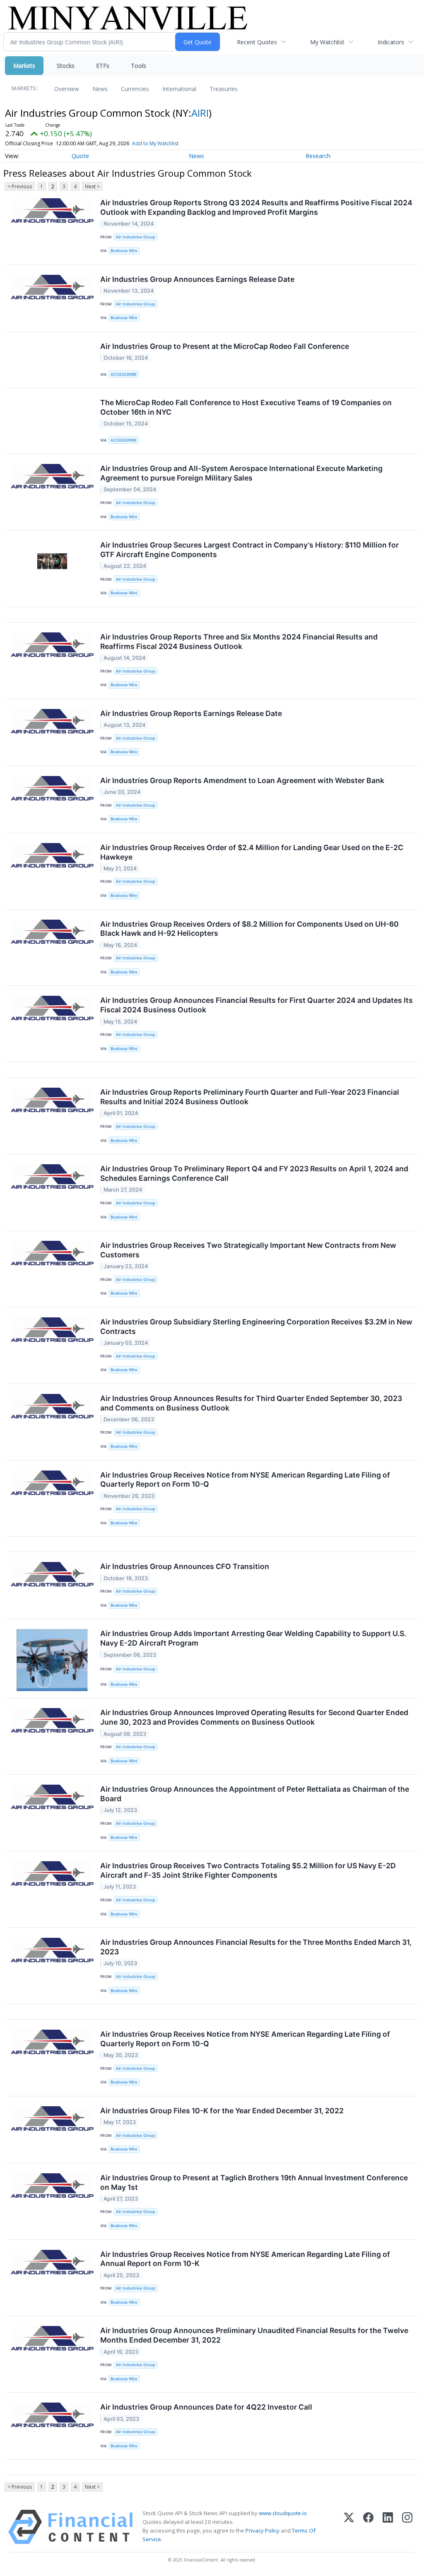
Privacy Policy (263, 2530)
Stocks (66, 66)
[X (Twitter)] (349, 2527)
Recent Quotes (257, 42)
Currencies (135, 89)
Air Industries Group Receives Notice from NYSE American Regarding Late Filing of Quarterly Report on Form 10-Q (245, 1480)
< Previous (20, 186)
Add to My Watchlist (155, 143)
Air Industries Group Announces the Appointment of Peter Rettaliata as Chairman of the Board (255, 1794)
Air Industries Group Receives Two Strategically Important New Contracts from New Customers (248, 1250)
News (100, 89)
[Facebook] (368, 2527)
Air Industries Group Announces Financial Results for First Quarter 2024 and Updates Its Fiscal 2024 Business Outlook (257, 1005)
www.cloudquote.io (283, 2513)
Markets (24, 66)
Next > (92, 186)
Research (318, 156)
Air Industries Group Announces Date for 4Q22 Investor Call (206, 2407)
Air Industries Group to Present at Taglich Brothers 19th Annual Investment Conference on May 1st (254, 2182)
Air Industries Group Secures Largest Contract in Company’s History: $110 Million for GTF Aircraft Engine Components (249, 550)
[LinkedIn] (388, 2527)
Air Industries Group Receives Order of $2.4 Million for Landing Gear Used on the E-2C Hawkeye (252, 852)
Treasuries (224, 89)
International (179, 89)
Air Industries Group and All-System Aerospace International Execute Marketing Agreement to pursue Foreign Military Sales (241, 473)
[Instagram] (407, 2527)
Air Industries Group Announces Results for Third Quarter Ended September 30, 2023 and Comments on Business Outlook (251, 1403)
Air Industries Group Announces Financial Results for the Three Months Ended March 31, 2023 (256, 1947)
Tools (139, 66)
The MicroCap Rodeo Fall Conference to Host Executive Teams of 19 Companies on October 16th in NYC (246, 407)
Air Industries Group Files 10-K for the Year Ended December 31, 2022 (222, 2111)
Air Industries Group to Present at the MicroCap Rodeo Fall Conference (225, 346)
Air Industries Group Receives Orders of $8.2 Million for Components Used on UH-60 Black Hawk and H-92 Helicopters (249, 929)
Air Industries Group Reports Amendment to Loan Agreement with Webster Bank (242, 780)
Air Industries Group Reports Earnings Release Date (191, 713)
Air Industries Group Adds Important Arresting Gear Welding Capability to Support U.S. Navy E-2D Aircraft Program (253, 1638)
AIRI (200, 113)
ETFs (103, 66)
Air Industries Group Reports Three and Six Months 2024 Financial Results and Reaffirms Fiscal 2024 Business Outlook (239, 642)
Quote (80, 156)
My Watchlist (327, 42)
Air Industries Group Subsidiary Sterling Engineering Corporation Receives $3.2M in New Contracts (256, 1326)
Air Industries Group (136, 237)
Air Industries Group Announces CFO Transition (185, 1566)
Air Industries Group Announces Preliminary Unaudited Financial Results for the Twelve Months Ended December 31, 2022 (254, 2335)
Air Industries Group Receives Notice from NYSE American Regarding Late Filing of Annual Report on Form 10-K (245, 2259)
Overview (67, 89)
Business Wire (124, 251)
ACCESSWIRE (124, 374)
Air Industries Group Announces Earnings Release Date (197, 279)
